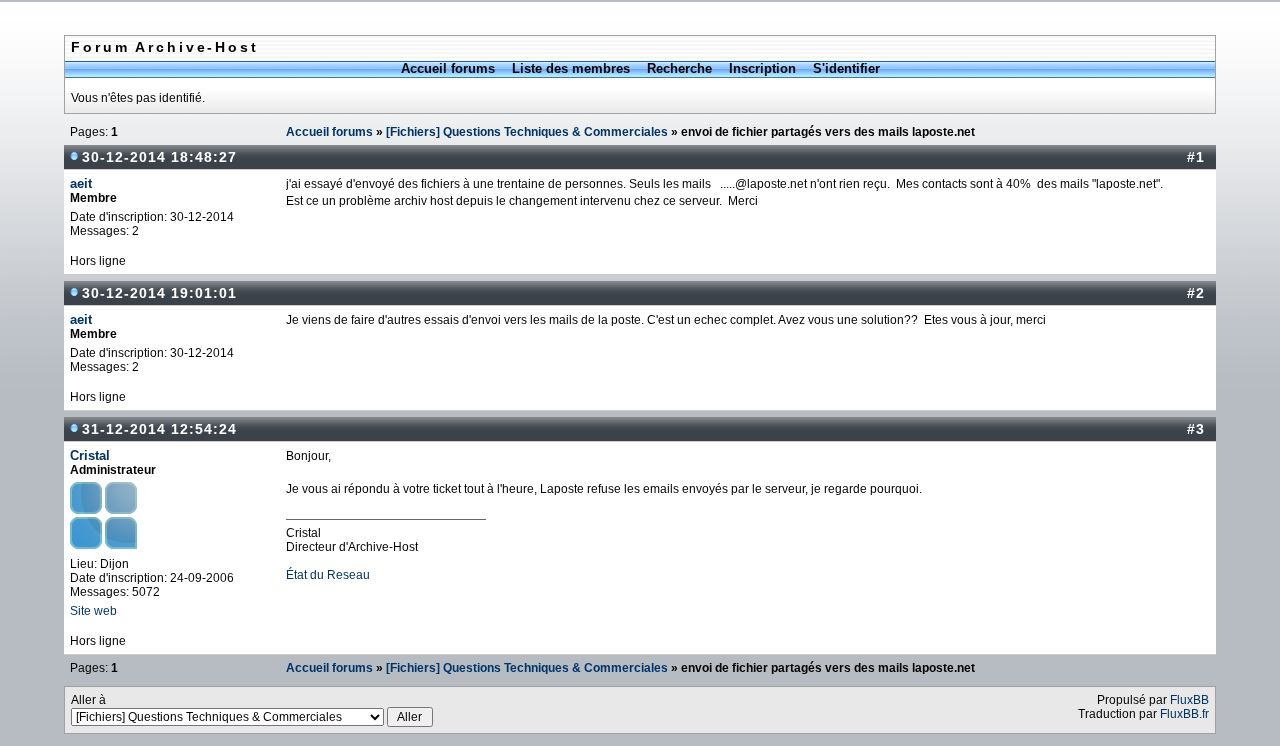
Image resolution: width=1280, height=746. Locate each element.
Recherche (679, 68)
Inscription (762, 68)
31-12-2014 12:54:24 (159, 429)
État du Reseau (328, 575)
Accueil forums (448, 68)
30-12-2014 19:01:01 (159, 293)
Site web (93, 611)
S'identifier (846, 68)
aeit (81, 183)
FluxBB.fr (1184, 714)
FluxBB (1189, 700)
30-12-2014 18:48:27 (159, 157)
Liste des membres (571, 68)
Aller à (88, 700)
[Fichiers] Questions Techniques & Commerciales (527, 132)
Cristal (90, 455)
